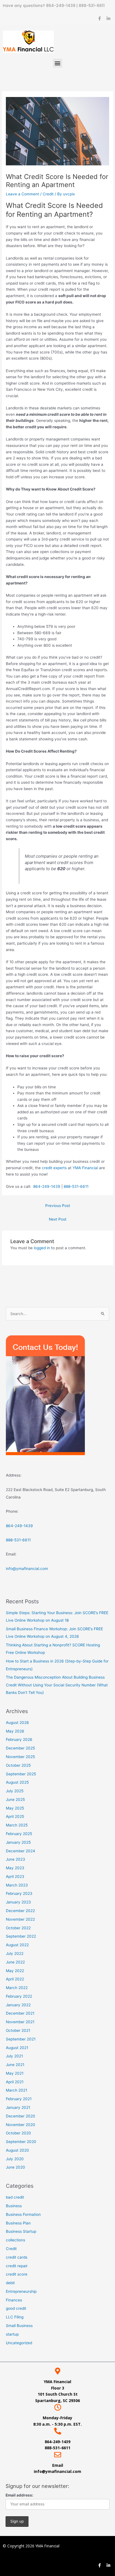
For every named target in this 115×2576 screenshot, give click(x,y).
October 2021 (18, 2030)
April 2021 (15, 2082)
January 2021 (18, 2107)
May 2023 (15, 1868)
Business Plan (18, 2223)
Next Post (58, 1219)
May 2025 (15, 1808)
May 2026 (15, 1731)
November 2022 (20, 1919)
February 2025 (19, 1834)
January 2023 (18, 1902)
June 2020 (15, 2167)
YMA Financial (85, 1168)
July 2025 (15, 1791)
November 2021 (20, 2022)
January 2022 (18, 2005)
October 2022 (18, 1928)
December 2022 (20, 1911)
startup (12, 2334)
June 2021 (15, 2065)
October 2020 (18, 2133)
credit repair (17, 2266)
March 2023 (17, 1885)
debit (10, 2283)
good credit (16, 2308)
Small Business (19, 2326)
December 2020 (21, 2116)
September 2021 (21, 2039)
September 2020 (21, 2142)
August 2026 (17, 1723)
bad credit (15, 2197)
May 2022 (15, 1971)
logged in (42, 1248)
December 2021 (20, 2013)
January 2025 (18, 1842)
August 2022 (17, 1945)
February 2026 (19, 1739)
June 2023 (15, 1859)
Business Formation (23, 2214)
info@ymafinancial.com (27, 1569)
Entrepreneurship (21, 2291)
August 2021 (17, 2048)
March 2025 (17, 1825)
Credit (48, 194)
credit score (17, 2274)
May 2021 (15, 2073)
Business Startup (21, 2231)
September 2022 (21, 1936)
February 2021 (19, 2099)
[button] (58, 63)
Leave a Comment (22, 194)
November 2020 (21, 2125)
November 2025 (20, 1757)
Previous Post (58, 1206)
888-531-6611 (92, 6)
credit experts (54, 1168)
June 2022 (15, 1962)
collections (15, 2240)
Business (14, 2206)
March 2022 (17, 1988)
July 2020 (15, 2159)
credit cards (17, 2257)
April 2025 (15, 1816)
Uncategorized (19, 2343)
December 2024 (21, 1851)
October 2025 (18, 1765)
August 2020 (17, 2150)
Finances (14, 2300)
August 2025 (17, 1782)
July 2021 (14, 2056)
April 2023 (15, 1876)
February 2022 (19, 1996)
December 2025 (20, 1748)
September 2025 (21, 1774)
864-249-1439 (61, 6)
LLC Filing (15, 2317)
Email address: (19, 2495)
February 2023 (19, 1893)
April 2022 (15, 1979)
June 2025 (15, 1800)
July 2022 (15, 1953)
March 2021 (16, 2090)
